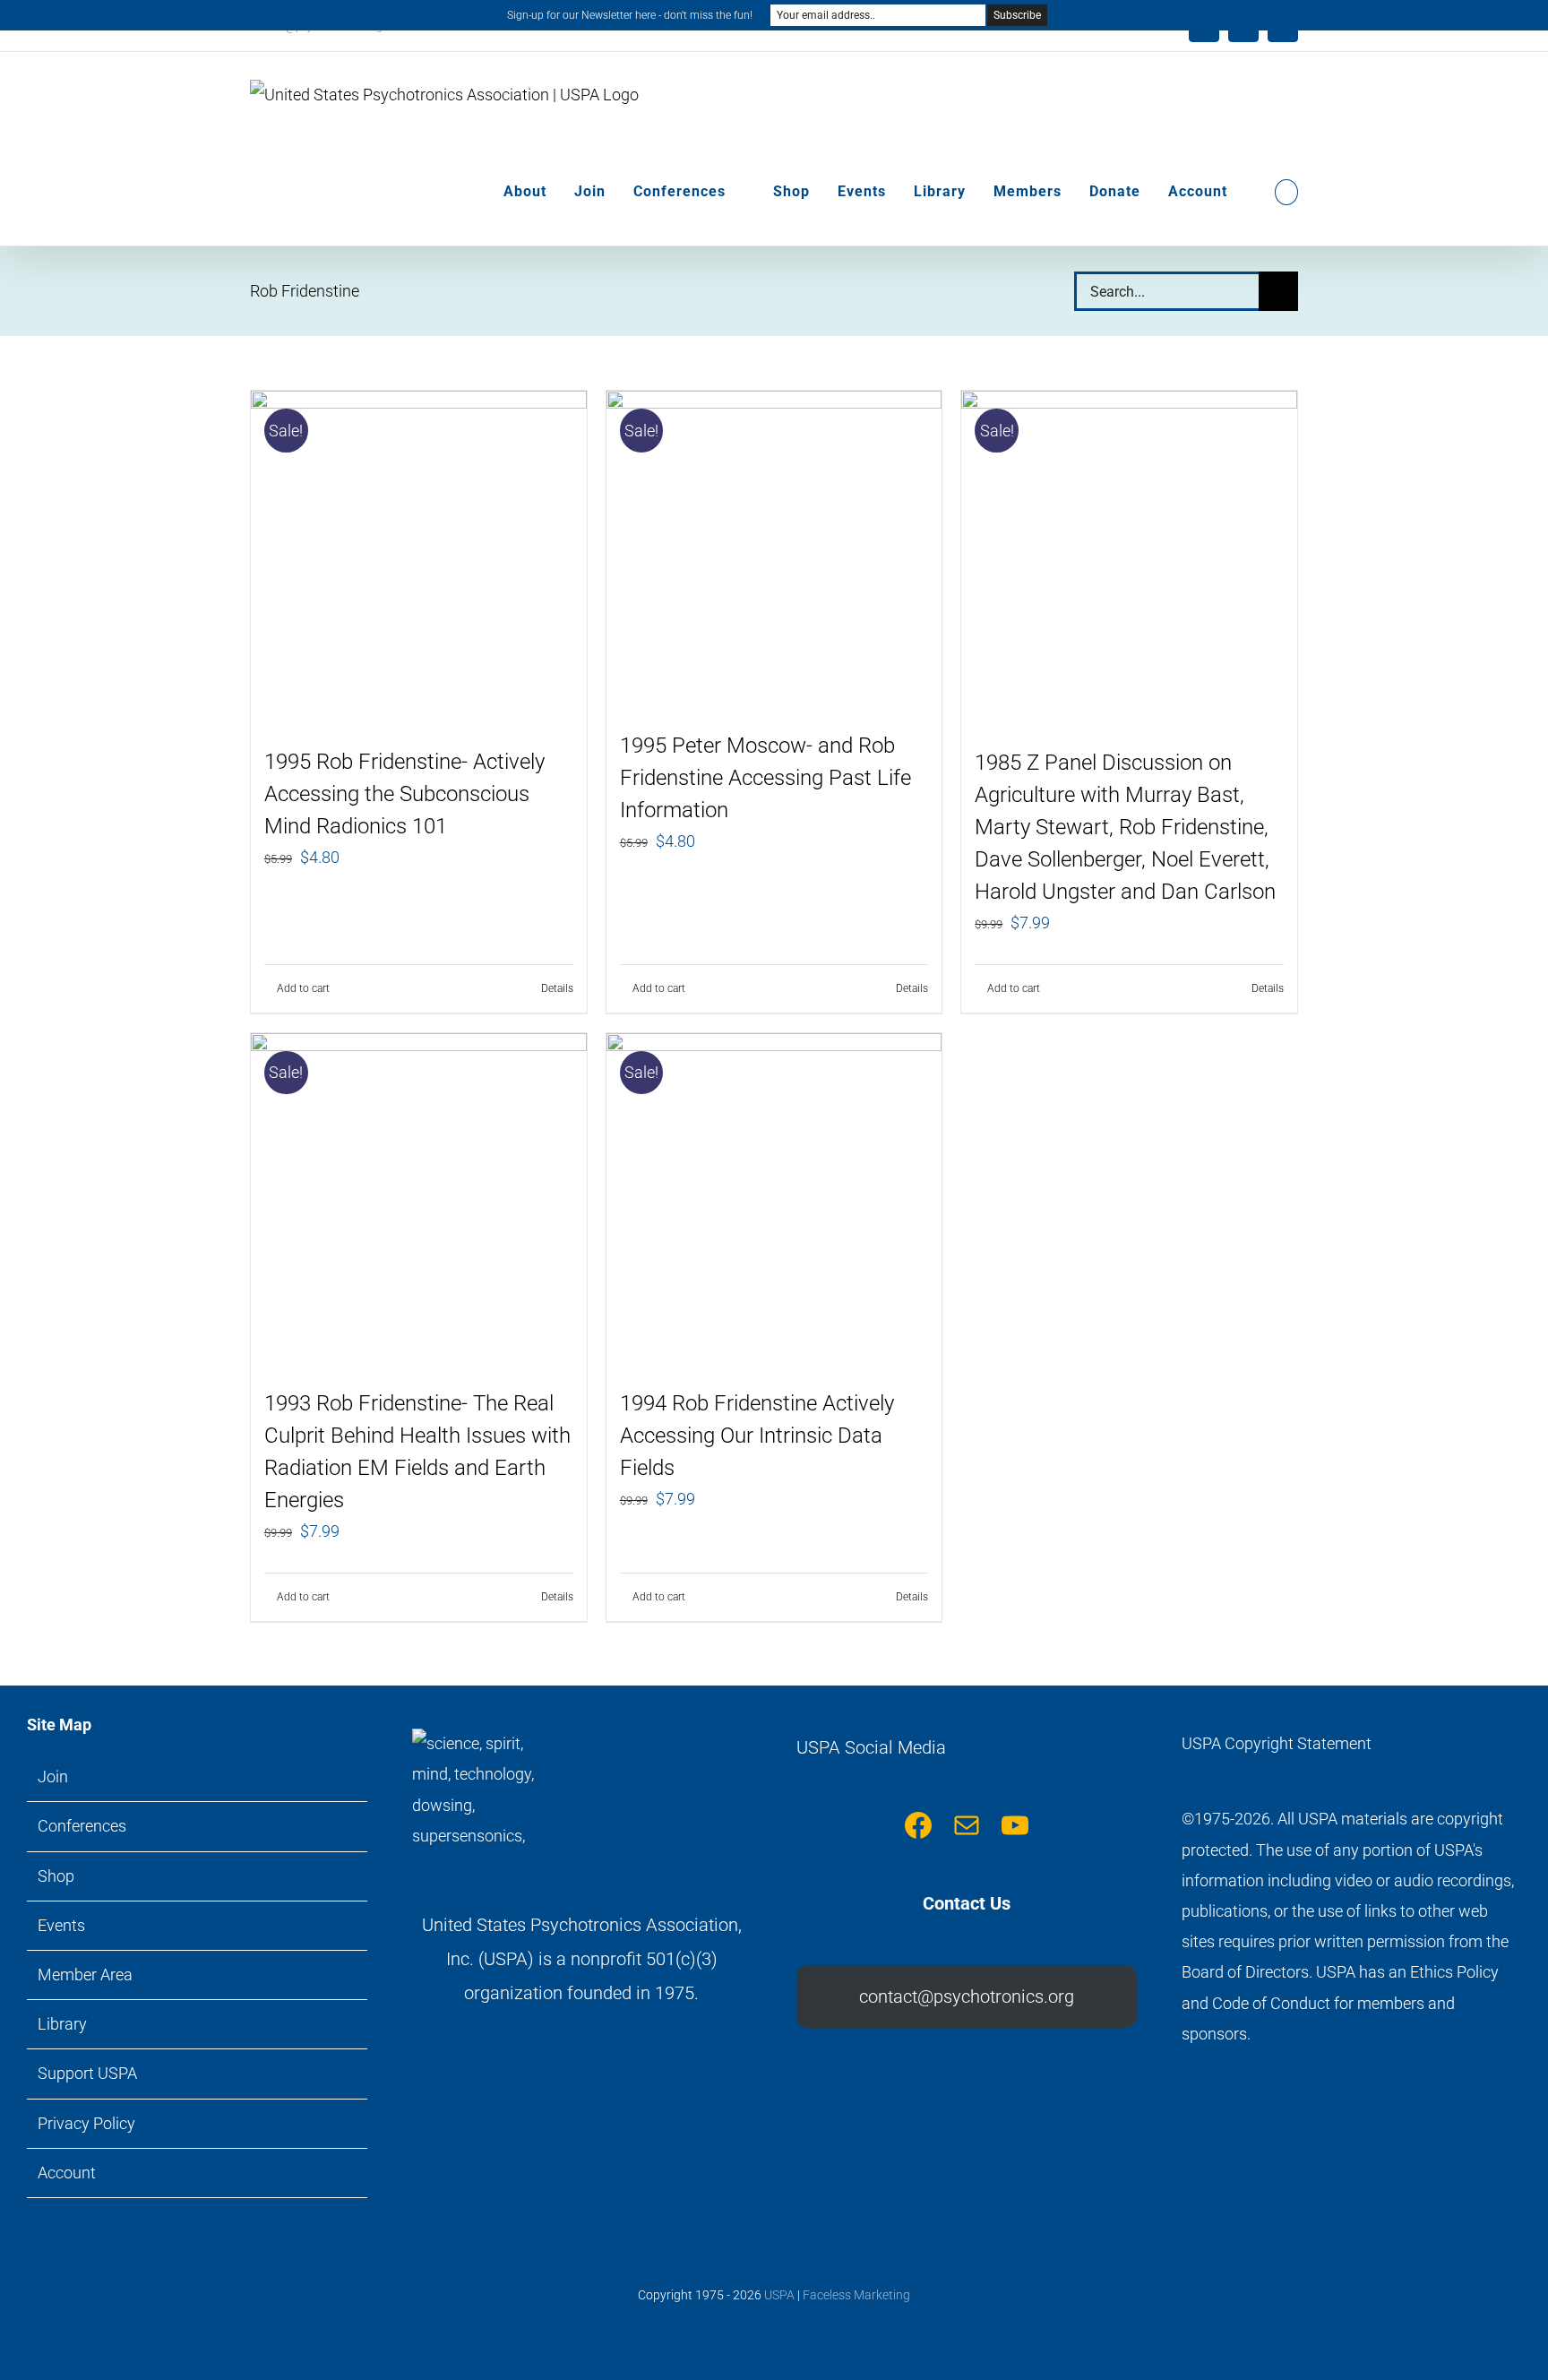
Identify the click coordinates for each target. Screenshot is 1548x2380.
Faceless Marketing (856, 2295)
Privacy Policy (86, 2123)
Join (53, 1776)
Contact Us (967, 1903)
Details (557, 988)
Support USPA (87, 2073)
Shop (56, 1876)
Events (61, 1925)
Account (67, 2173)
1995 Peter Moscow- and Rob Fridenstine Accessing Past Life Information (765, 778)
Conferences (82, 1826)
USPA (779, 2295)
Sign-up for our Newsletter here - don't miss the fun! (630, 15)
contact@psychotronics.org (967, 1996)
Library (62, 2024)
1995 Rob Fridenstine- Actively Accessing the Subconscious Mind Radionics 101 (404, 794)
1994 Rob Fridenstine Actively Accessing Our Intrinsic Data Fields (757, 1436)
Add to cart (303, 988)
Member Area (85, 1975)
